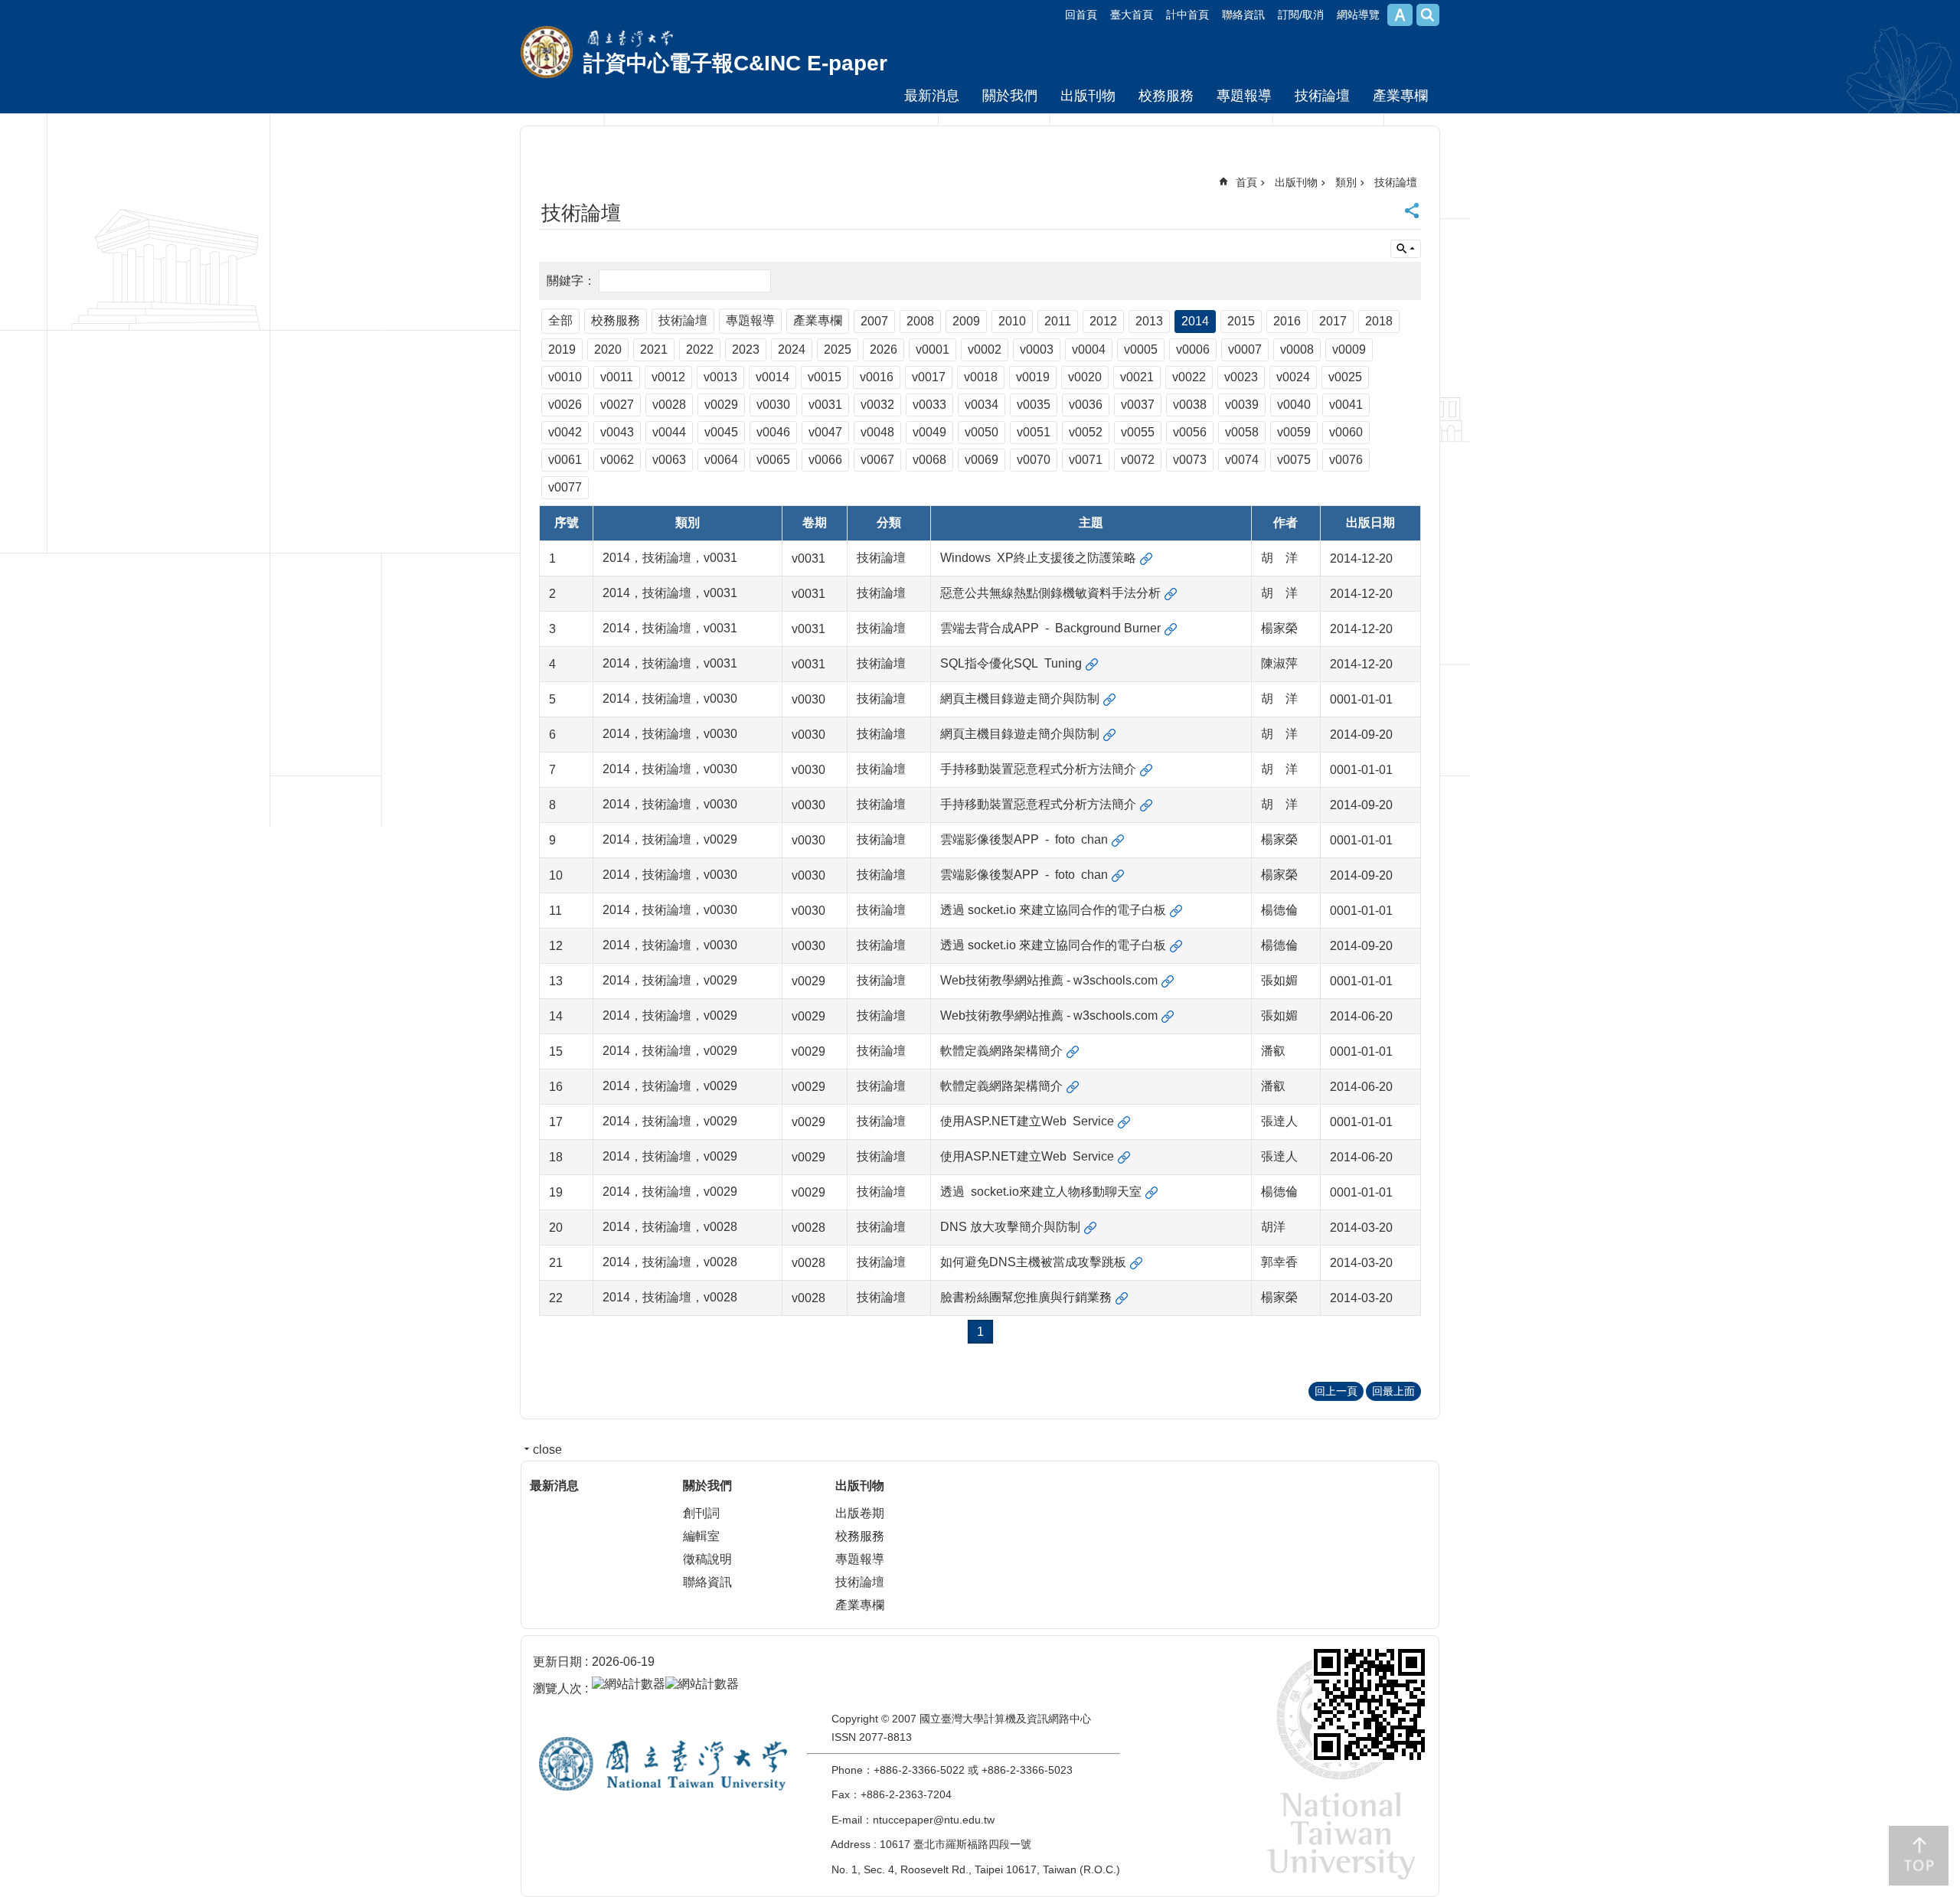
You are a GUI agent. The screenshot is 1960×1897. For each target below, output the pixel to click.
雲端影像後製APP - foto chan (1024, 839)
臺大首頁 (1132, 15)
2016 (1287, 321)
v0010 (565, 377)
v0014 (773, 377)
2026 (884, 349)
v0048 (877, 432)
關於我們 (1010, 96)
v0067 (877, 460)
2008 (920, 321)
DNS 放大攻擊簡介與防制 (1010, 1227)
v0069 (982, 460)
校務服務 (1166, 96)
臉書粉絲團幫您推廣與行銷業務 (1026, 1297)
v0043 (617, 432)
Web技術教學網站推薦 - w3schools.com (1049, 980)
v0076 (1346, 460)
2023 (746, 349)
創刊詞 (701, 1513)
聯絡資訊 (1243, 15)
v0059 (1294, 432)
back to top (1919, 1856)
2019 (562, 349)
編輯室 (701, 1536)
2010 (1012, 321)
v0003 (1037, 349)
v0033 (929, 405)
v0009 (1349, 349)
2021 (654, 349)
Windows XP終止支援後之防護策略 (1038, 558)
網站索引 (1428, 15)
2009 (966, 321)
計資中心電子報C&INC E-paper (735, 63)
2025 (838, 349)
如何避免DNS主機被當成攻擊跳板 (1033, 1262)
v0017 (929, 377)
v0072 (1138, 460)
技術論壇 (1322, 96)
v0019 (1033, 377)
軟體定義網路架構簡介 (1001, 1051)
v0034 (982, 405)
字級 (1400, 15)
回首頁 (1081, 15)
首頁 (1246, 182)
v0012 (668, 377)
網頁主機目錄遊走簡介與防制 (1020, 699)
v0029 (721, 405)
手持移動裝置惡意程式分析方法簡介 (1038, 769)
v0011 (617, 377)
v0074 (1242, 460)
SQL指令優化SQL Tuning (1011, 663)
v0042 (565, 432)
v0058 (1242, 432)
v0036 (1086, 405)
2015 (1241, 321)
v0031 (825, 405)
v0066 (825, 460)
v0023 (1241, 377)
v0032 (877, 405)
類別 (1346, 182)
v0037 (1138, 405)
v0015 (825, 377)
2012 (1103, 321)
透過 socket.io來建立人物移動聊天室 (1041, 1192)
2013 (1149, 321)
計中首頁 (1187, 15)
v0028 (669, 405)
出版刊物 (1088, 96)
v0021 (1137, 377)
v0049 (929, 432)
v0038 (1190, 405)
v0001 (933, 349)
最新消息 (932, 96)
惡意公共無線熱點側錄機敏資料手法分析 (1050, 593)
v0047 (825, 432)
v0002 (985, 349)
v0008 (1297, 349)
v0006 (1193, 349)
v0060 (1346, 432)
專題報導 (1244, 96)
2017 (1333, 321)
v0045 (721, 432)
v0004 (1089, 349)
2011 (1058, 321)
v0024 (1293, 377)
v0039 (1242, 405)
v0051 (1034, 432)
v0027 (617, 405)
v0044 (669, 432)
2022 (700, 349)
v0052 (1086, 432)
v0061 (565, 460)
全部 (560, 320)
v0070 (1034, 460)
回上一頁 (1336, 1391)
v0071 (1086, 460)
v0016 (877, 377)
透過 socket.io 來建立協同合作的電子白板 (1053, 910)
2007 (874, 321)
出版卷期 (860, 1513)
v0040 (1294, 405)
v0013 (720, 377)
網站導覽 (1358, 15)
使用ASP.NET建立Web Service (1027, 1121)
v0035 (1034, 405)
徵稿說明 (707, 1559)
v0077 (565, 487)
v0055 (1138, 432)
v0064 (721, 460)
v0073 (1190, 460)
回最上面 (1393, 1391)
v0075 (1294, 460)
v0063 (669, 460)
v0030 (773, 405)
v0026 (565, 405)
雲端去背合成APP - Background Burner (1050, 628)
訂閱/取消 (1301, 15)
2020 (608, 349)
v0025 (1345, 377)
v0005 (1141, 349)
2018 (1379, 321)
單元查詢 (1406, 249)
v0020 (1085, 377)
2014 (1195, 321)
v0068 (929, 460)
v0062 (617, 460)
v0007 (1245, 349)
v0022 (1189, 377)
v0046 (773, 432)
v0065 (773, 460)
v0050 (982, 432)
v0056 (1190, 432)
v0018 (981, 377)
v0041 (1346, 405)
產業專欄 (1400, 96)
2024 (792, 349)
